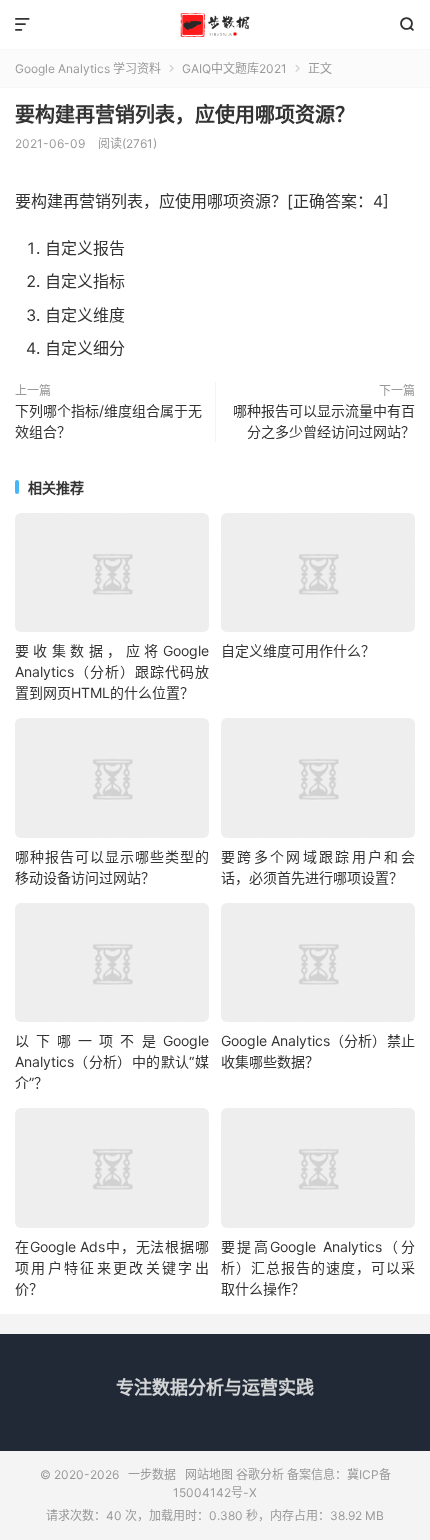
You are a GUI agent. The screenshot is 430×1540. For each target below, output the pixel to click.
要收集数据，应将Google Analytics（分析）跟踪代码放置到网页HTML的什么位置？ (112, 671)
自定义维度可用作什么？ (298, 650)
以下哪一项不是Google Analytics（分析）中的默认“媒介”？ (112, 1061)
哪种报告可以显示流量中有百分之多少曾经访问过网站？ (324, 421)
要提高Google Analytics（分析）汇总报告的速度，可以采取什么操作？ (318, 1267)
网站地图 (209, 1474)
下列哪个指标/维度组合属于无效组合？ (108, 421)
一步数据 (215, 25)
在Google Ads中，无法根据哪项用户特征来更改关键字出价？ (112, 1267)
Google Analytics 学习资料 (88, 68)
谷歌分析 (260, 1474)
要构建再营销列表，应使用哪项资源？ (185, 115)
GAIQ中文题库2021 (234, 68)
